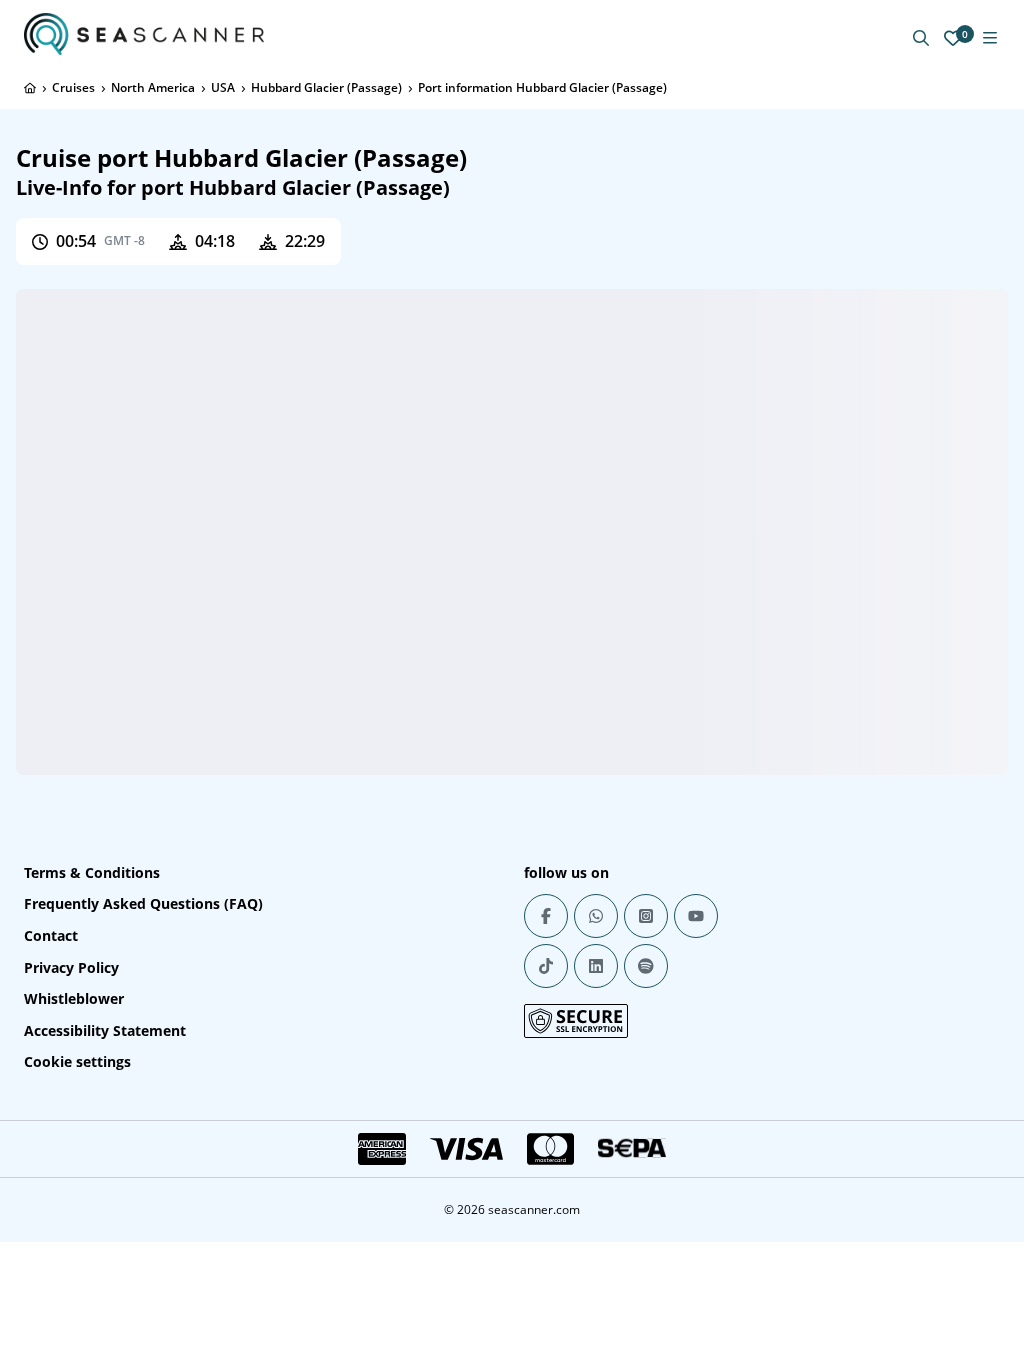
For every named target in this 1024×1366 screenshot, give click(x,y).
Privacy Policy (71, 967)
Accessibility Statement (105, 1030)
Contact (51, 935)
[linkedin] (596, 966)
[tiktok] (546, 966)
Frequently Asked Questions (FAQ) (143, 903)
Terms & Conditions (92, 872)
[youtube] (696, 916)
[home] (30, 88)
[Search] (921, 38)
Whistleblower (74, 998)
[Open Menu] (990, 38)
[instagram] (646, 916)
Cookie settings (77, 1061)
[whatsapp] (596, 916)
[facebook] (546, 916)
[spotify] (646, 966)
